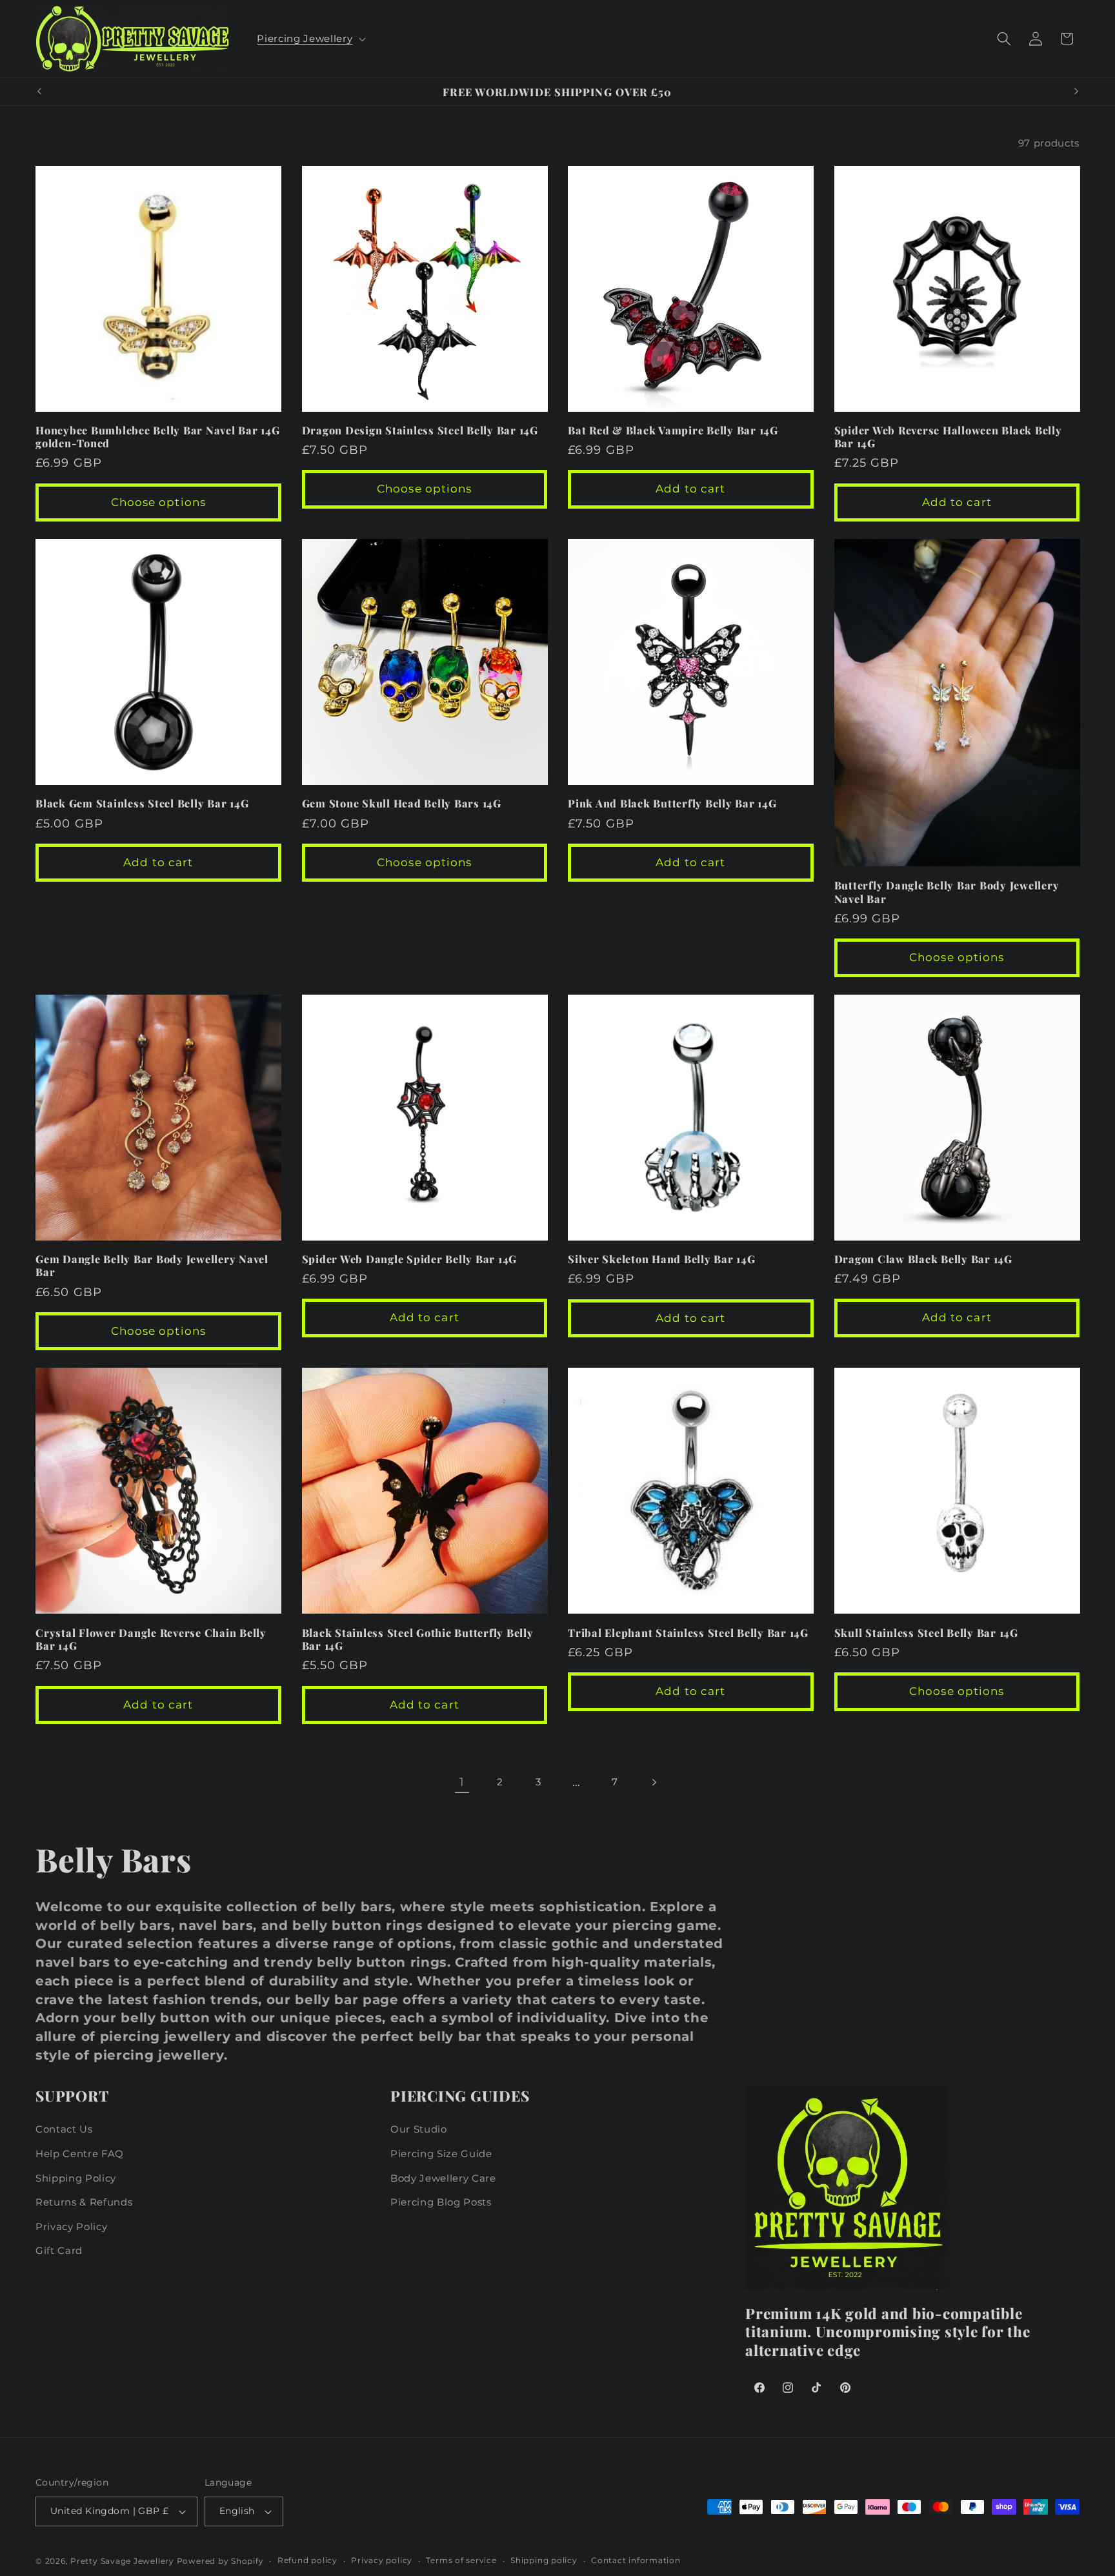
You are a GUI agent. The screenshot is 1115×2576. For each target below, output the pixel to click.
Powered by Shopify (220, 2561)
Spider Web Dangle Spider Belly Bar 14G (410, 1259)
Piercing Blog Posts (441, 2202)
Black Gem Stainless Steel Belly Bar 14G (142, 803)
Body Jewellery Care (443, 2178)
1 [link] (462, 1782)
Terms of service (461, 2561)
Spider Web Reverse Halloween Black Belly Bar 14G (948, 437)
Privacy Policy (71, 2226)
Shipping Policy (76, 2178)
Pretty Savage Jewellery (122, 2561)
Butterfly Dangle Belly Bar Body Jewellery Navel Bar (947, 892)
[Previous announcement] (39, 92)
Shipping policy (544, 2561)
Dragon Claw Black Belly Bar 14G (923, 1259)
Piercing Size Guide (441, 2154)
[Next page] (653, 1782)
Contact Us (64, 2129)
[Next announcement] (1076, 92)
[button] (310, 39)
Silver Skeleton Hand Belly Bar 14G (662, 1259)
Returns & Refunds (84, 2202)
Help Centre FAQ (80, 2154)
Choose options (158, 502)
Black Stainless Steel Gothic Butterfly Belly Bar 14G (418, 1639)
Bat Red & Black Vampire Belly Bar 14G (673, 430)
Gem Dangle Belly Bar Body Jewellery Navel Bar (152, 1265)
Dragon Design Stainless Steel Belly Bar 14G (420, 430)
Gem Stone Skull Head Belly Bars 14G (402, 803)
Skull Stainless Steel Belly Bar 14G (926, 1633)
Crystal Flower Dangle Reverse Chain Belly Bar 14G (151, 1639)
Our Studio (419, 2129)
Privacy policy (382, 2561)
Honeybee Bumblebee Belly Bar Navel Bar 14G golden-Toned (158, 437)
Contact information (636, 2561)
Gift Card (59, 2250)
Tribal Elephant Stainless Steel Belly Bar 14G (688, 1633)
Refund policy (307, 2561)
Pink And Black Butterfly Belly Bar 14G (672, 803)
